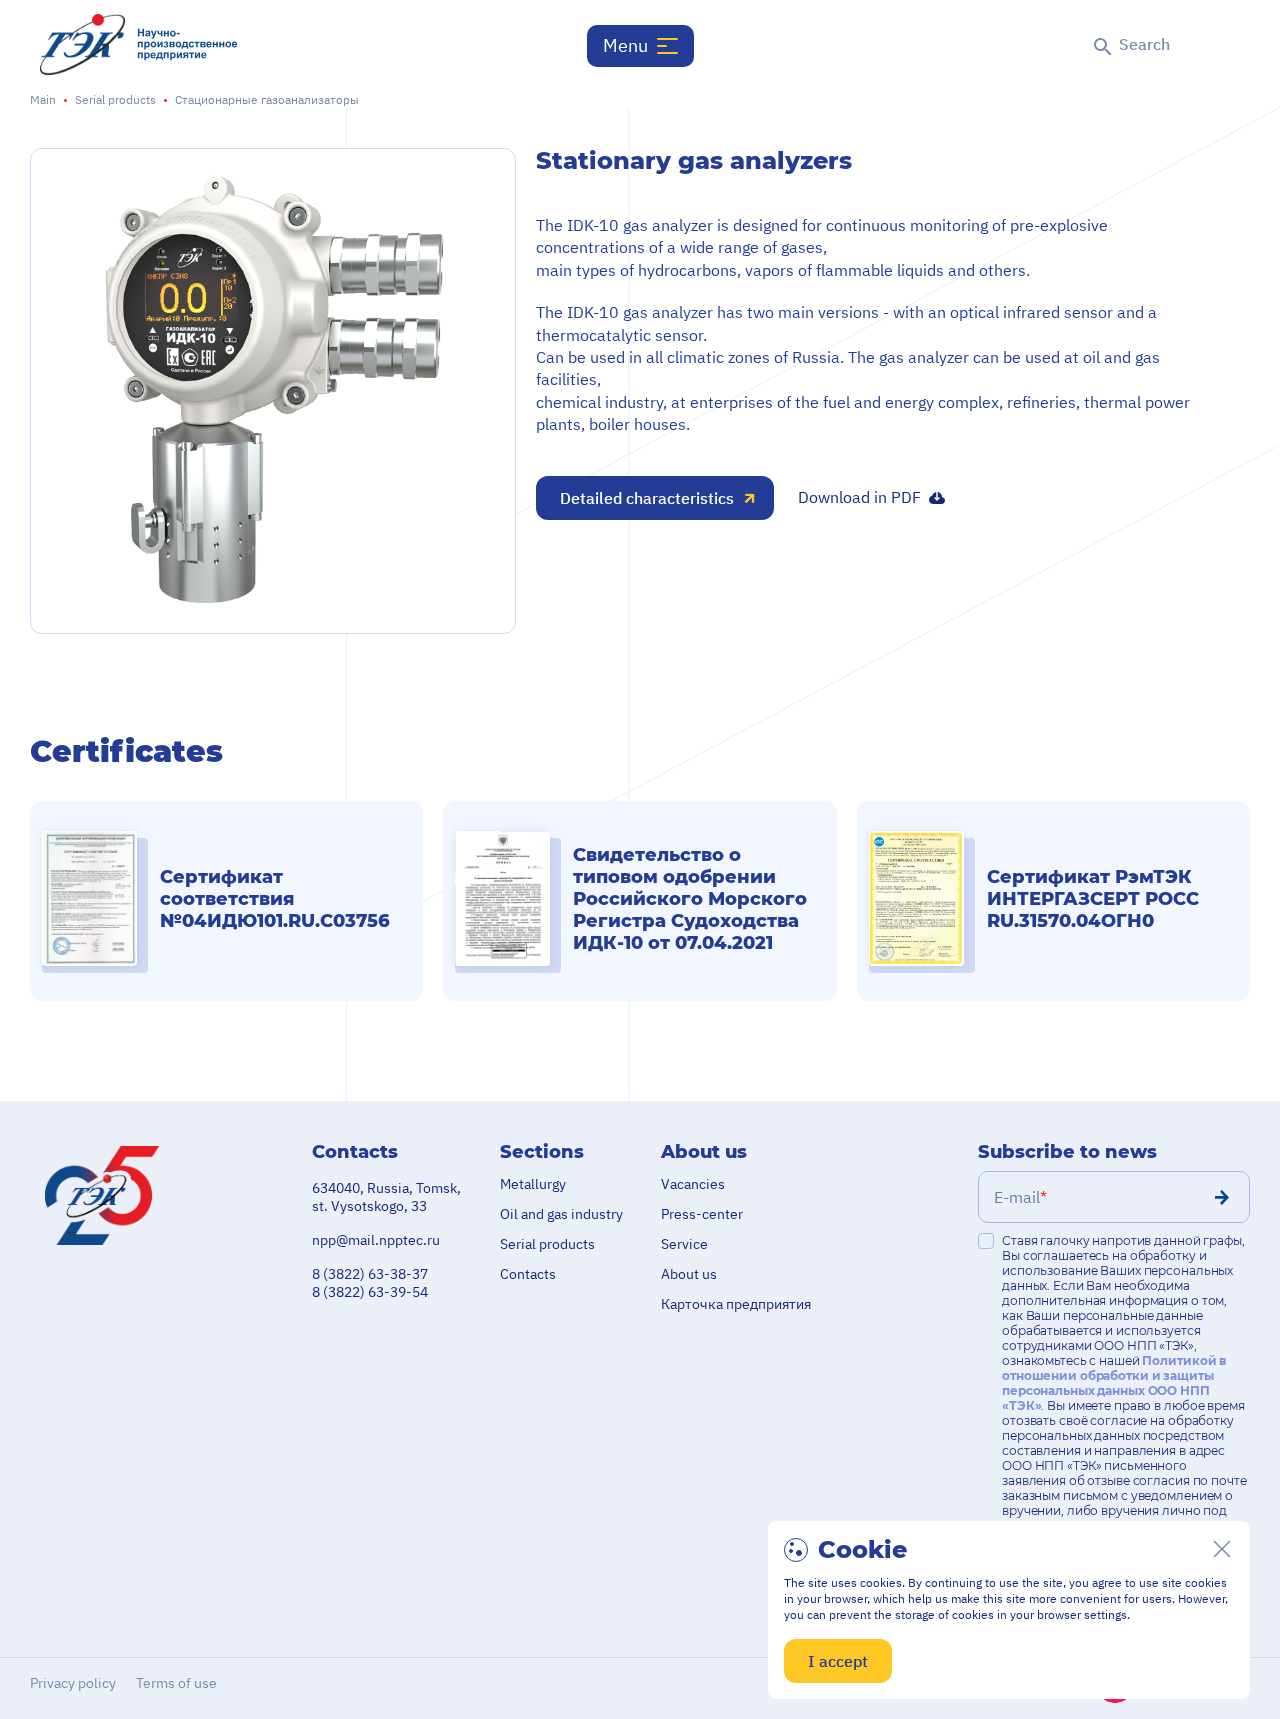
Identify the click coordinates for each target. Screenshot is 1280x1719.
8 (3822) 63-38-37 (370, 1274)
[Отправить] (1222, 1197)
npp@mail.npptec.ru (376, 1240)
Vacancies (693, 1184)
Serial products (115, 99)
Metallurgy (533, 1184)
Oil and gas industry (561, 1214)
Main (43, 99)
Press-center (702, 1214)
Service (684, 1244)
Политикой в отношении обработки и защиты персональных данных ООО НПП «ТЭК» (1114, 1383)
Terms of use (176, 1683)
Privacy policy (73, 1683)
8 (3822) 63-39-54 (370, 1292)
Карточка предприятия (736, 1304)
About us (689, 1274)
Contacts (528, 1274)
